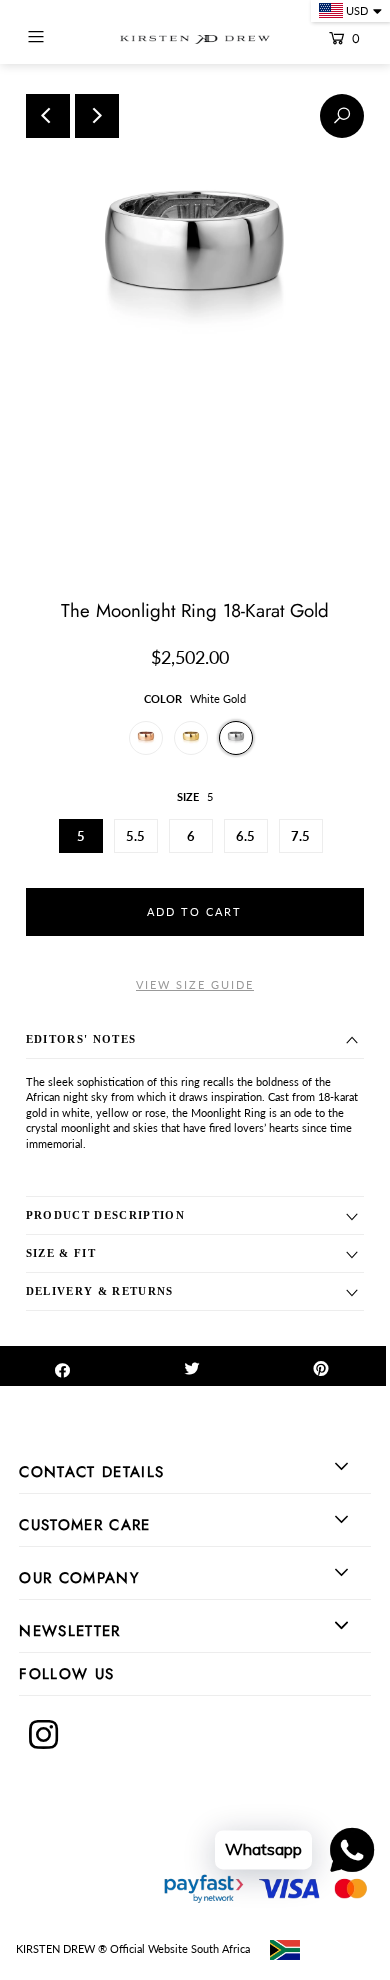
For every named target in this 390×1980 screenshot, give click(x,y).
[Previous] (48, 116)
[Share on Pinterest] (321, 1366)
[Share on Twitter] (192, 1366)
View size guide (195, 984)
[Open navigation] (58, 37)
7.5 (300, 836)
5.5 (135, 836)
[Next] (97, 116)
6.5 (245, 836)
